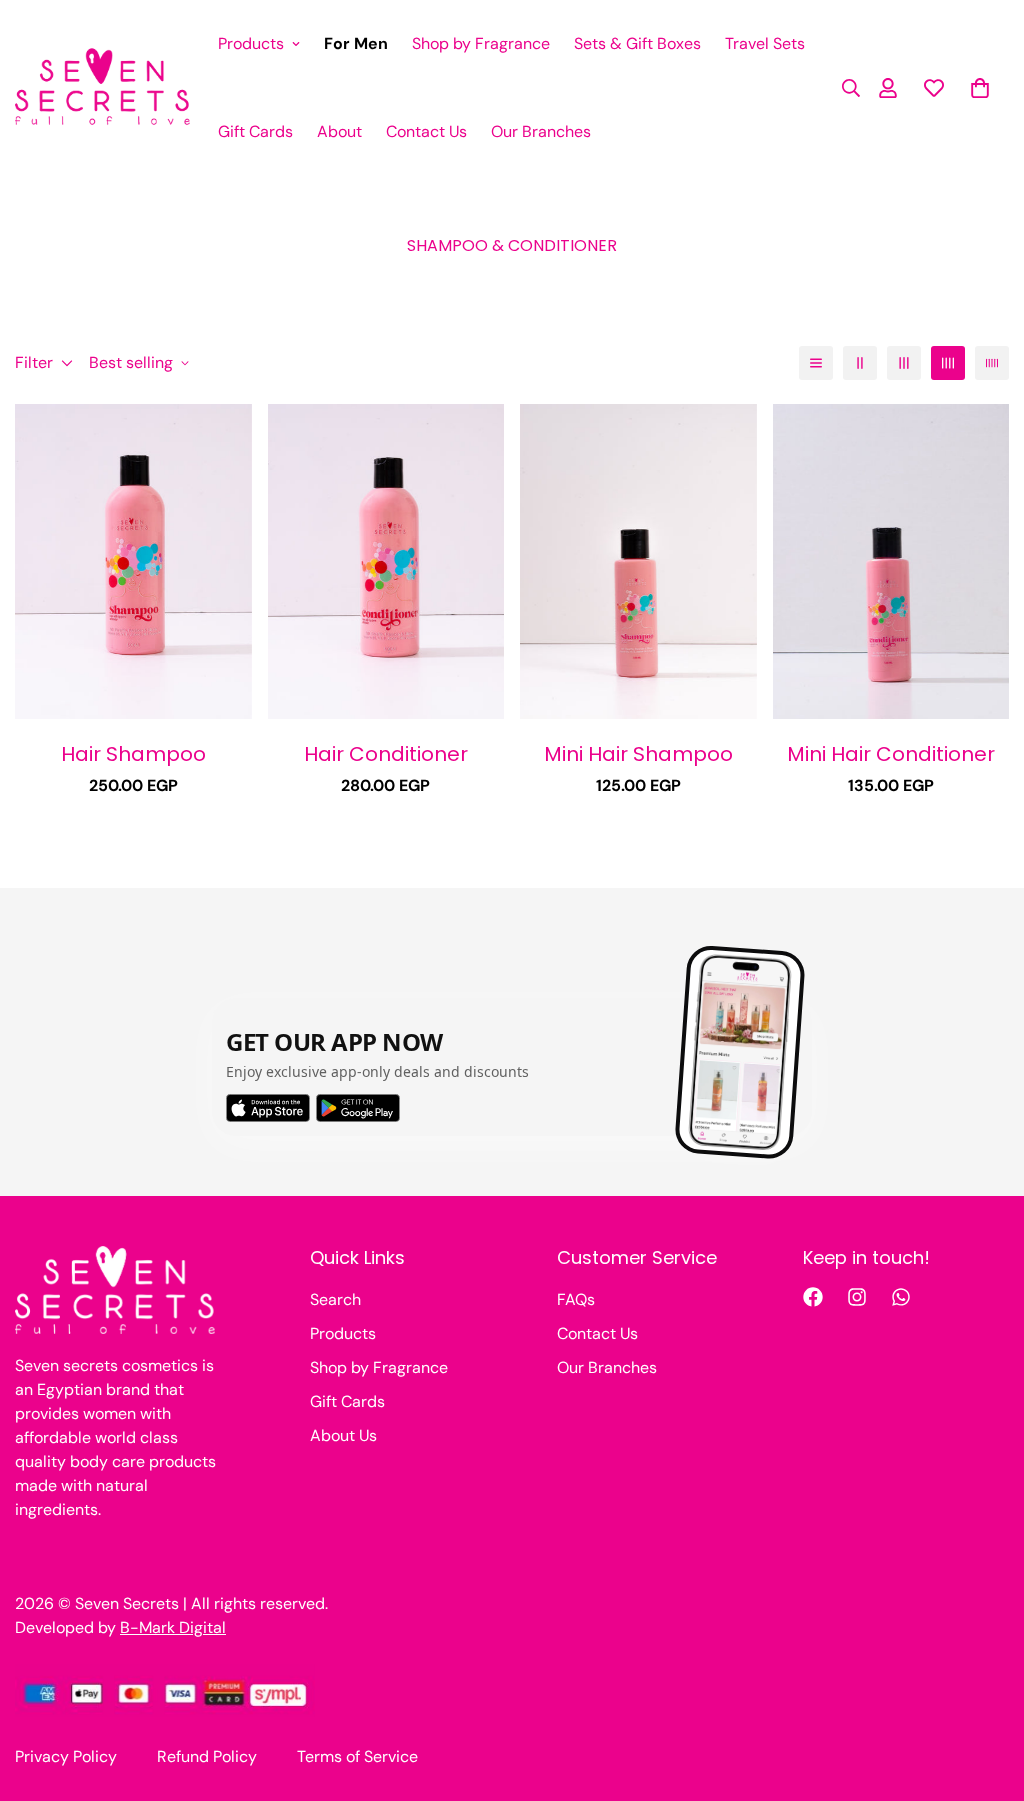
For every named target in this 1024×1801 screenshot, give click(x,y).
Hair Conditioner (386, 754)
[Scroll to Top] (985, 1692)
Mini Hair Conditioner (891, 754)
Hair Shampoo (133, 754)
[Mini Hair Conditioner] (891, 561)
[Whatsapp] (901, 1297)
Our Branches (541, 131)
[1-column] (816, 363)
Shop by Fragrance (481, 43)
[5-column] (992, 363)
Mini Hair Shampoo (638, 754)
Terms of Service (357, 1756)
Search (335, 1299)
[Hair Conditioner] (386, 561)
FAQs (576, 1299)
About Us (343, 1435)
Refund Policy (207, 1756)
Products (251, 43)
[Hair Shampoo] (133, 561)
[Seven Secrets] (102, 88)
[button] (980, 88)
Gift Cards (255, 131)
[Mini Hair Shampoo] (638, 561)
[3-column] (904, 363)
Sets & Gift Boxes (637, 43)
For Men (356, 43)
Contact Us (426, 131)
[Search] (845, 88)
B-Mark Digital (173, 1627)
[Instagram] (857, 1297)
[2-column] (860, 363)
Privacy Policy (66, 1756)
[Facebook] (813, 1297)
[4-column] (948, 363)
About (339, 131)
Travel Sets (765, 43)
